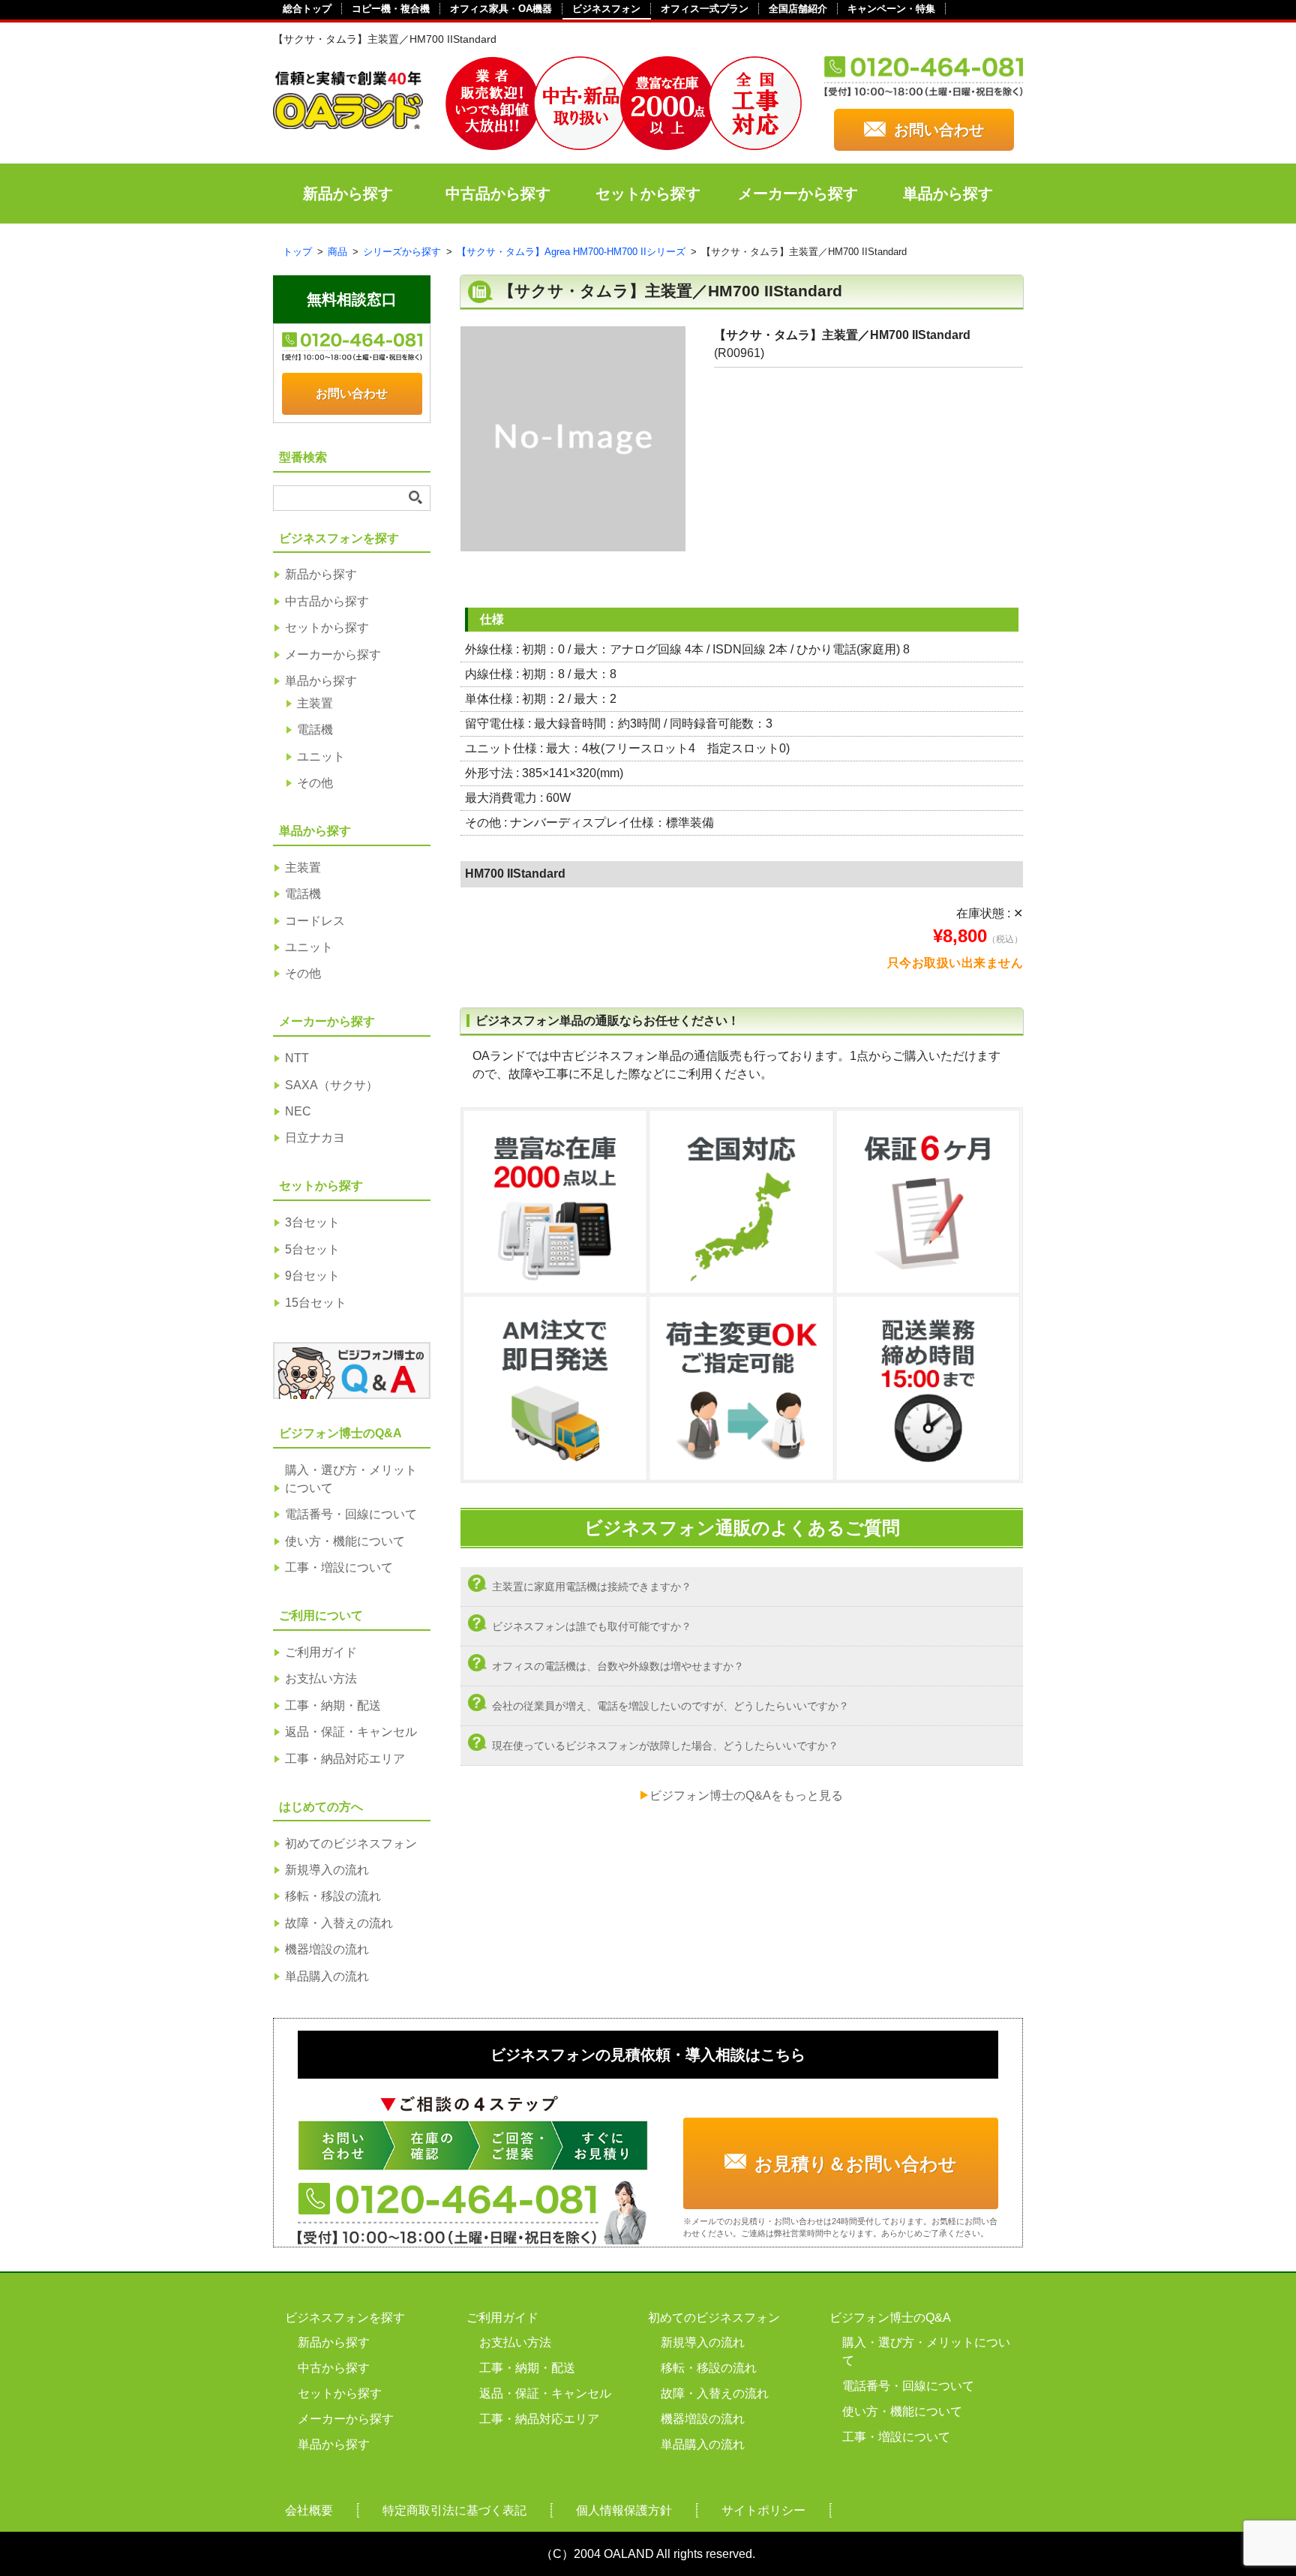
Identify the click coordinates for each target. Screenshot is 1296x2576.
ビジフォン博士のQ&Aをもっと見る (746, 1795)
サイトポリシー (763, 2510)
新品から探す (348, 194)
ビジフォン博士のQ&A (890, 2318)
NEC (298, 1111)
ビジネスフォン (606, 9)
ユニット (321, 757)
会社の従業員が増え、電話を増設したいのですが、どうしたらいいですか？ (670, 1706)
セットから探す (648, 194)
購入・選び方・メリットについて (351, 1479)
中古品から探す (498, 194)
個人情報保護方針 (624, 2510)
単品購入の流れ (327, 1976)
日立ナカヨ (315, 1138)
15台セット (316, 1303)
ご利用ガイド (321, 1652)
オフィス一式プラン (705, 9)
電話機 (315, 730)
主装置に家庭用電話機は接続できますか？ (592, 1587)
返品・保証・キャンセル (351, 1732)
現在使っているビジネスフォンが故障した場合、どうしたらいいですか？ (665, 1746)
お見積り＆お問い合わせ (856, 2164)
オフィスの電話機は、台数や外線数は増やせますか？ (618, 1666)
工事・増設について (339, 1567)
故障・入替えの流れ (339, 1923)
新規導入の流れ (327, 1870)
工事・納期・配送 (333, 1705)
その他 (315, 783)
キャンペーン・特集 (891, 9)
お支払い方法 (321, 1678)
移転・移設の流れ (333, 1896)
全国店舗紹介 (798, 9)
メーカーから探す (798, 194)
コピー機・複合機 (391, 9)
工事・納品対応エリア (345, 1759)
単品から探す (948, 194)
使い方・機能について (345, 1541)
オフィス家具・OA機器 (501, 9)
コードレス (315, 921)
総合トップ (307, 9)
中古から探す (334, 2368)
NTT (297, 1058)
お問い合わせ (939, 130)
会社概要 (309, 2510)
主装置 (315, 703)
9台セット (312, 1276)
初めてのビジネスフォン (351, 1843)
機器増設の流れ (327, 1949)
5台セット (312, 1249)
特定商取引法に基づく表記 (454, 2510)
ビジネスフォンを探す (345, 2318)
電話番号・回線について (351, 1514)
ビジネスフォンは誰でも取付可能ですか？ (592, 1626)
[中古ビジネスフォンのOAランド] (348, 123)
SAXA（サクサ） (331, 1085)
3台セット (312, 1222)
